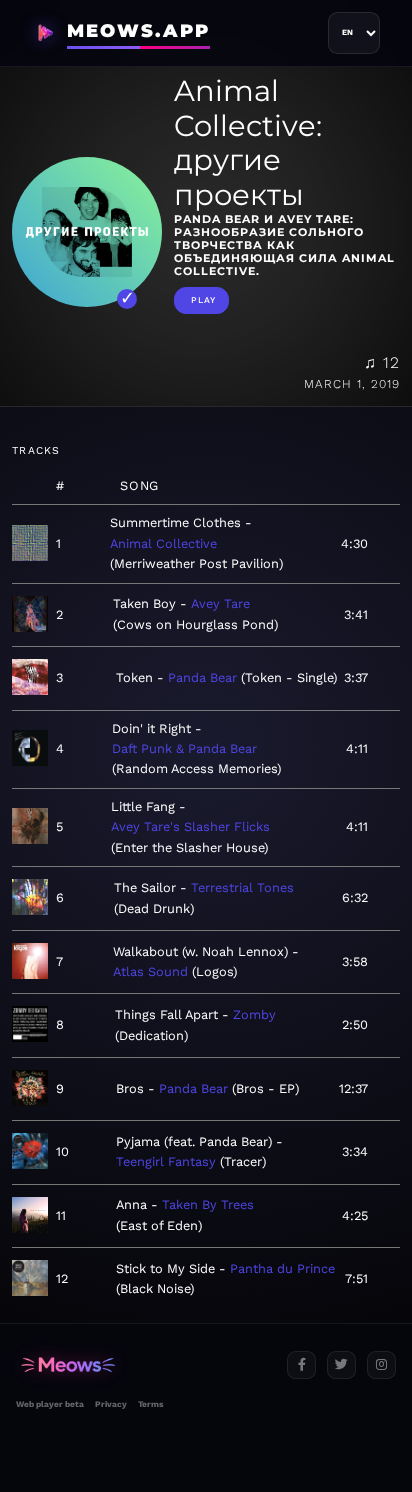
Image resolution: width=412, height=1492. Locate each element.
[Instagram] (381, 1365)
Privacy (111, 1404)
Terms (150, 1404)
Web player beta (50, 1404)
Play (203, 300)
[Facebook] (301, 1365)
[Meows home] (143, 1365)
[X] (341, 1365)
